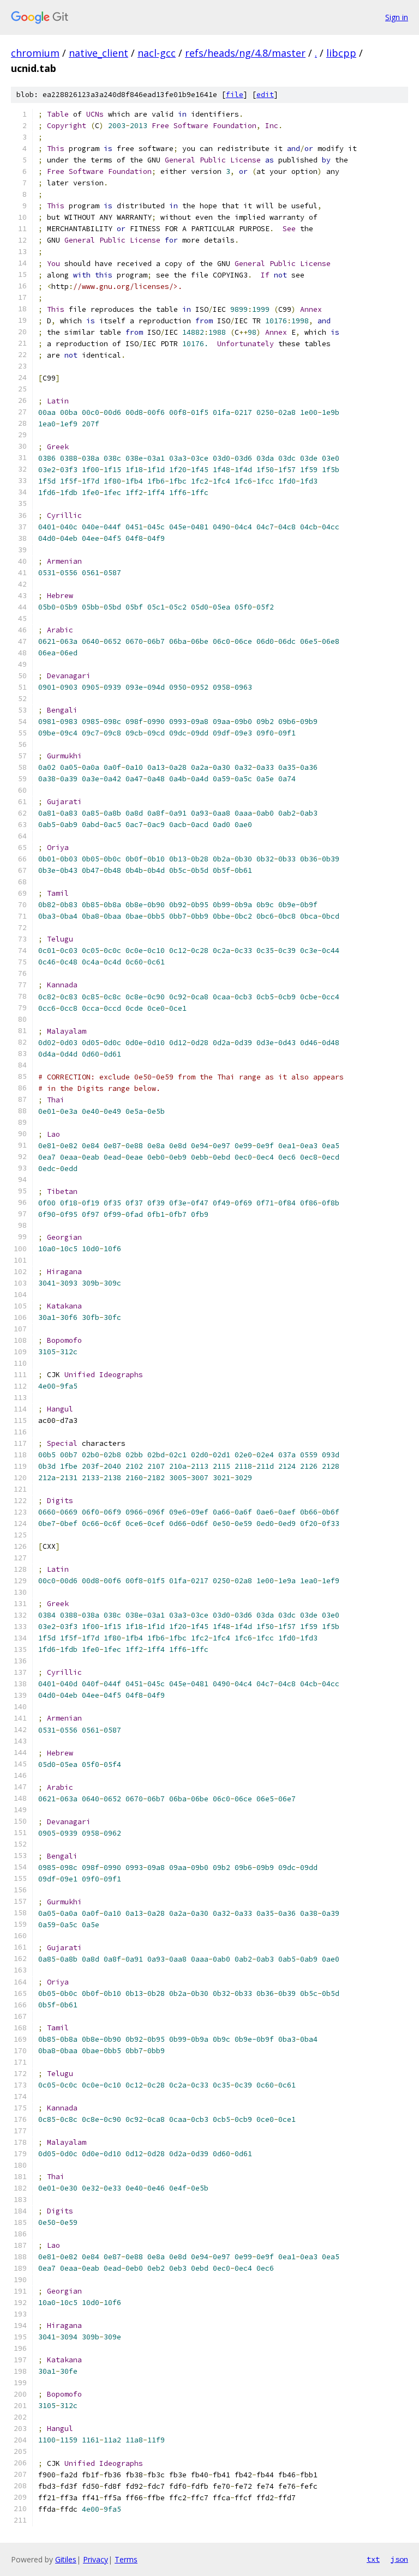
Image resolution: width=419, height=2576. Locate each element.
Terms (126, 2559)
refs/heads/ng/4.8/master (245, 53)
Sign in (397, 17)
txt (373, 2559)
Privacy (95, 2559)
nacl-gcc (157, 53)
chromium (35, 53)
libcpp (341, 53)
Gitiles (66, 2559)
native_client (98, 53)
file (235, 95)
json (399, 2559)
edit (265, 95)
